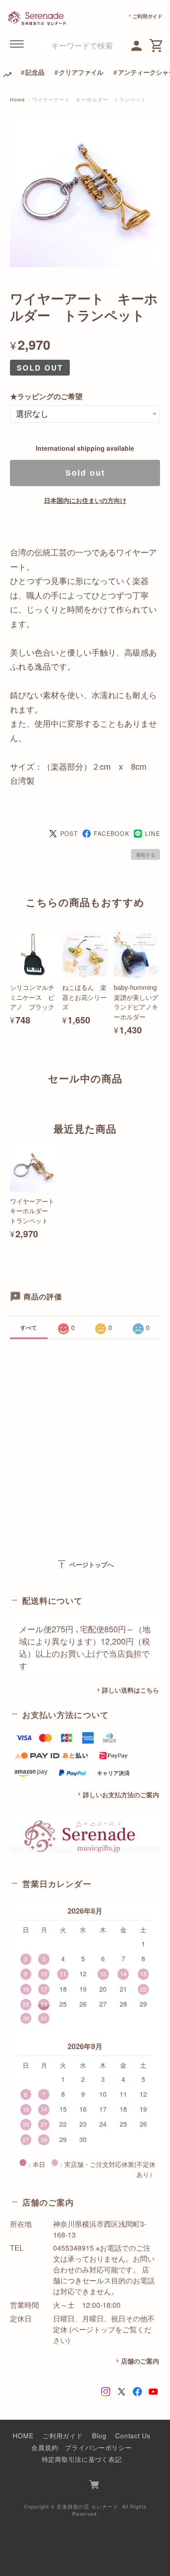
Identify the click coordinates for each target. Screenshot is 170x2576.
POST (69, 834)
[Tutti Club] (137, 44)
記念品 (35, 72)
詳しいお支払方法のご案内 (121, 1795)
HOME (23, 2435)
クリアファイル (81, 72)
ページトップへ (85, 1564)
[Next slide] (160, 1096)
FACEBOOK (112, 834)
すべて (29, 1327)
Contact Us (133, 2435)
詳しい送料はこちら (131, 1690)
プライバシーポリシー (98, 2447)
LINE (153, 834)
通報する (146, 854)
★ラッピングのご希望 (46, 396)
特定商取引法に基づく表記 (82, 2459)
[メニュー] (17, 44)
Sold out (85, 473)
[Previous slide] (10, 1096)
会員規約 (45, 2447)
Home (17, 99)
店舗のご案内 (140, 2361)
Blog (99, 2435)
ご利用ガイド (147, 16)
